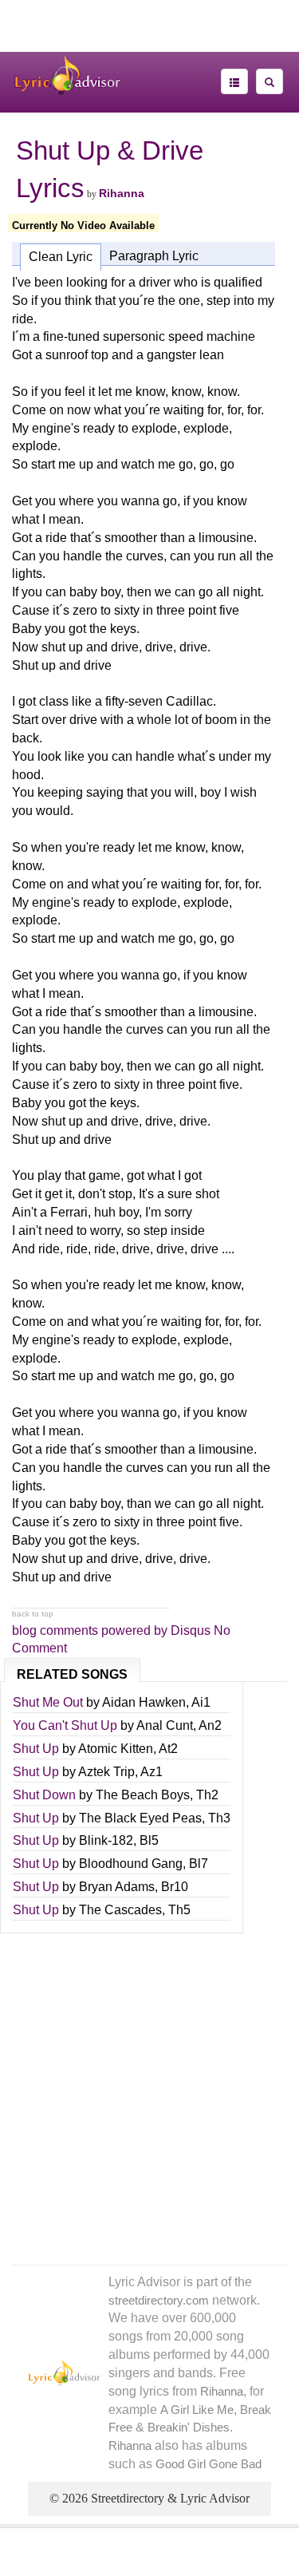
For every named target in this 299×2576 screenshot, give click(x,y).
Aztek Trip (106, 1772)
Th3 (219, 1818)
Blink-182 (106, 1840)
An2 (210, 1725)
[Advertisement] (150, 32)
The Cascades (120, 1910)
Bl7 (199, 1864)
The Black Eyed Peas (140, 1818)
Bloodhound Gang (131, 1864)
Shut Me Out (48, 1702)
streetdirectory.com (159, 2301)
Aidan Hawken (144, 1702)
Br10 (175, 1887)
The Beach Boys (143, 1795)
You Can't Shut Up (65, 1725)
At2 (168, 1749)
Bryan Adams (117, 1887)
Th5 (179, 1910)
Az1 (151, 1772)
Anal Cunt (165, 1725)
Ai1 (201, 1702)
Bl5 (149, 1840)
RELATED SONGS (72, 1674)
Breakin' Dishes (189, 2428)
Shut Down (44, 1795)
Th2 (207, 1795)
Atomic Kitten (116, 1749)
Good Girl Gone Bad (209, 2464)
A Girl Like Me (197, 2410)
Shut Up (36, 1749)
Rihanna (122, 193)
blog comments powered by (111, 1630)
